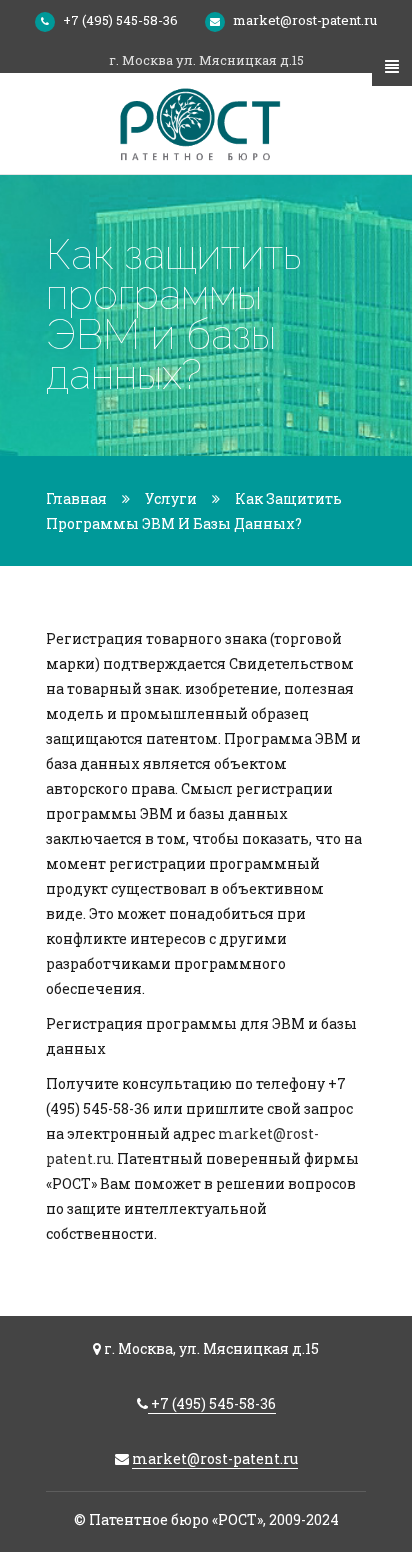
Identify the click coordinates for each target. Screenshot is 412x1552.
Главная (76, 498)
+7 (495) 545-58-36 (120, 20)
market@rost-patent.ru (305, 20)
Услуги (171, 498)
